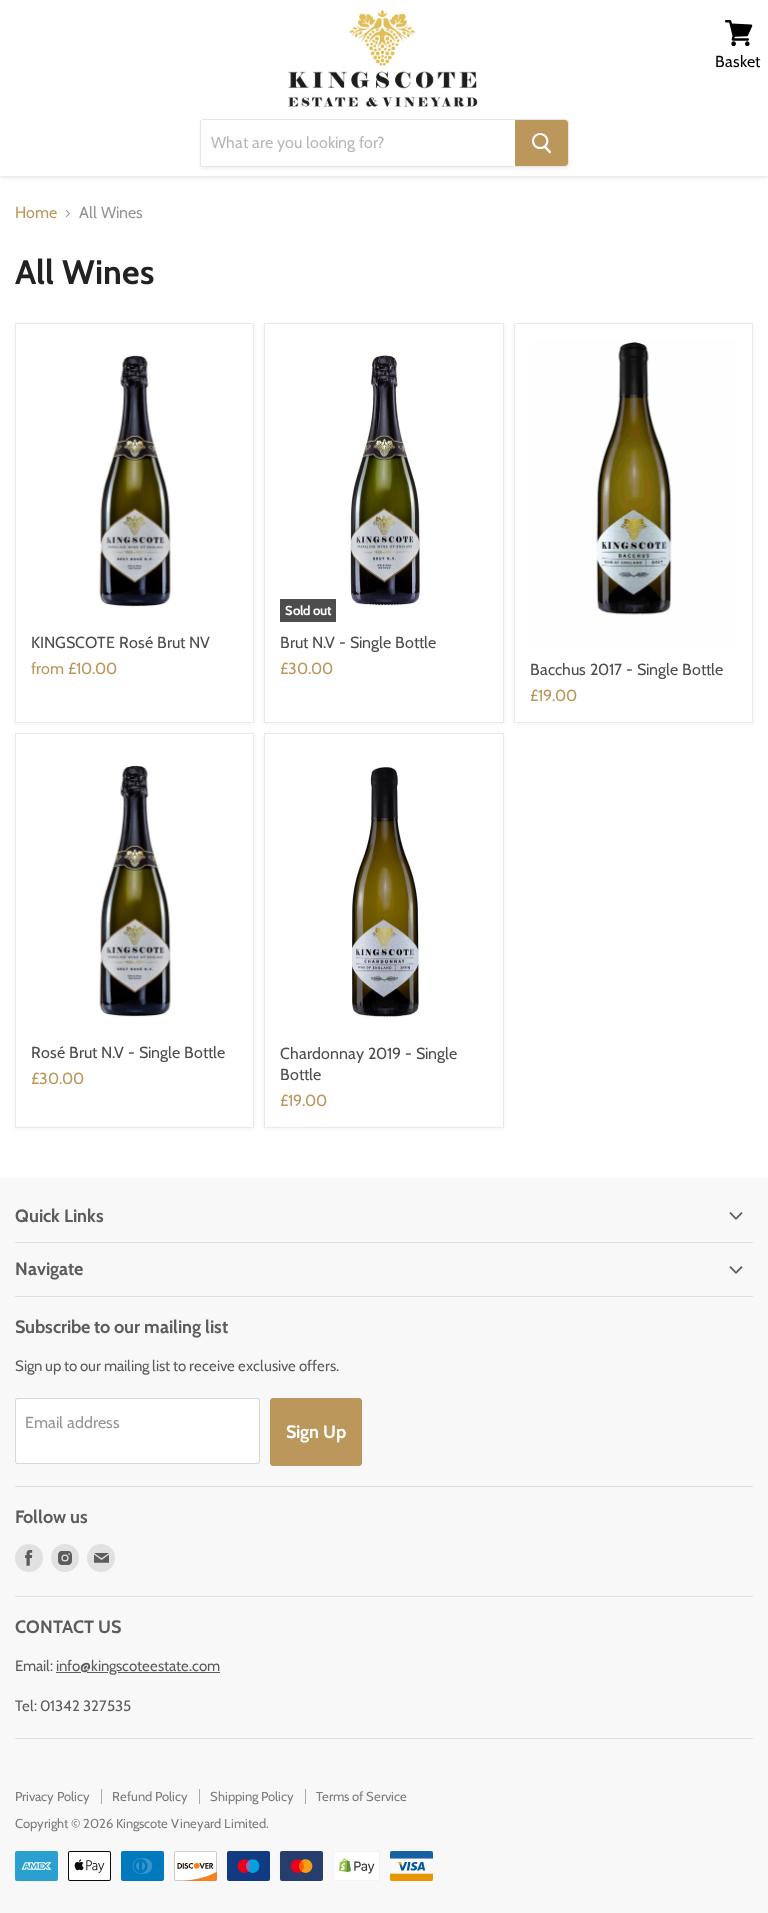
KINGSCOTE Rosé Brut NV (120, 642)
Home (36, 213)
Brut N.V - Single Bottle (358, 642)
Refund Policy (150, 1796)
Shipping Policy (252, 1796)
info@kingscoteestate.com (138, 1666)
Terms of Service (361, 1796)
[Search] (541, 143)
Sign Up (316, 1432)
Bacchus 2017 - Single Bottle (626, 669)
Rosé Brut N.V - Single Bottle (128, 1052)
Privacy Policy (52, 1796)
